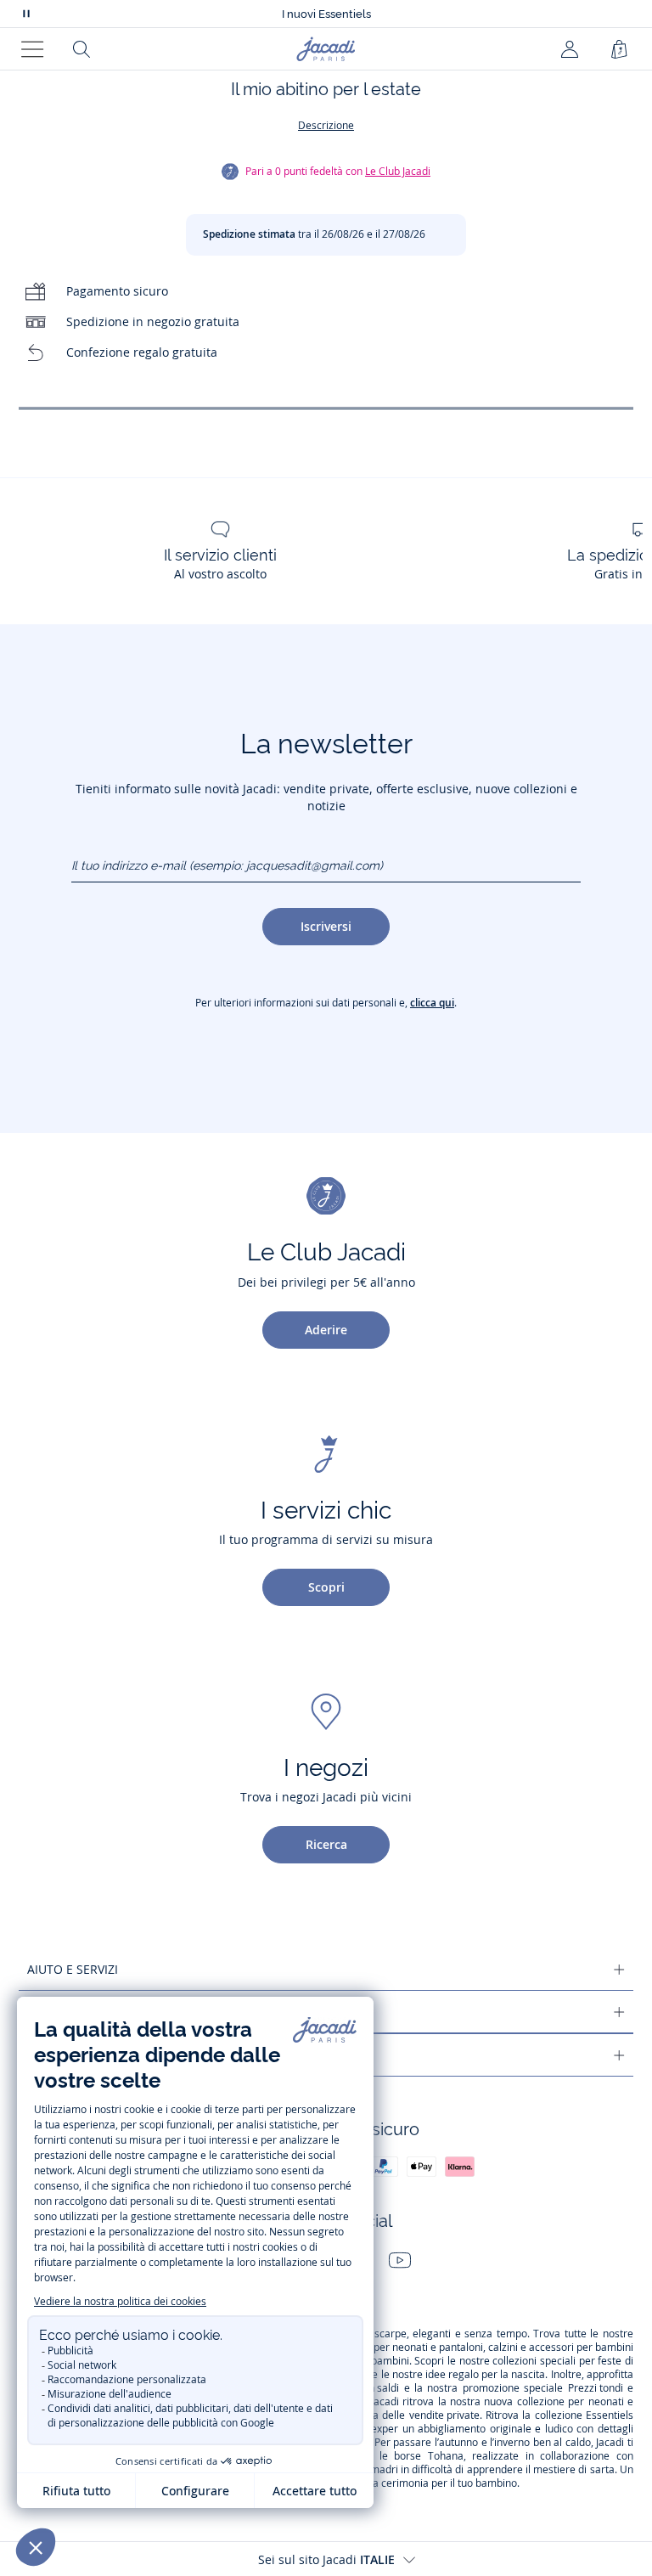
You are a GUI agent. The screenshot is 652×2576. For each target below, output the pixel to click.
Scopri (326, 1587)
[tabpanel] (326, 408)
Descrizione (326, 125)
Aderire (326, 1330)
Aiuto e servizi (73, 1969)
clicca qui (432, 1003)
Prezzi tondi (596, 2388)
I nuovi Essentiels (326, 14)
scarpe (391, 2334)
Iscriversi (326, 926)
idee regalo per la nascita (485, 2375)
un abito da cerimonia (377, 2483)
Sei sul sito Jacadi (326, 2559)
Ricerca (326, 1844)
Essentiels (610, 2415)
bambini (614, 2348)
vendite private (444, 2415)
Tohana (446, 2456)
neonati (410, 2348)
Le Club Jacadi (398, 171)
